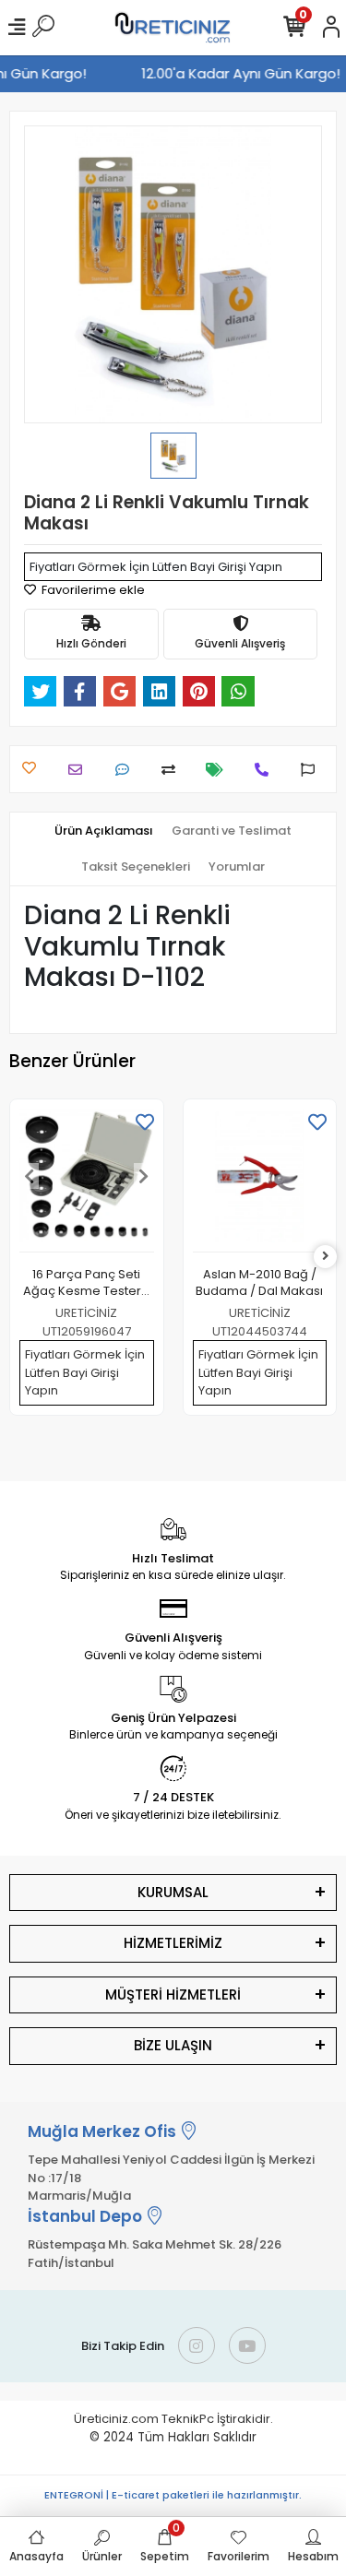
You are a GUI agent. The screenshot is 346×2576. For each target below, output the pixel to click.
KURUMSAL (173, 1892)
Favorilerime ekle (92, 590)
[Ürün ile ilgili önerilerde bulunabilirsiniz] (312, 770)
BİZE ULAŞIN (173, 2045)
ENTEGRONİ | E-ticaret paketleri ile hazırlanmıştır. (173, 2495)
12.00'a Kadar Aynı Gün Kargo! (243, 73)
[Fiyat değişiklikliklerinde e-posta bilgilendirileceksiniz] (219, 770)
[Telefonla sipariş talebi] (266, 770)
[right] (326, 1257)
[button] (30, 1176)
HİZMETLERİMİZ (173, 1943)
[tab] (104, 831)
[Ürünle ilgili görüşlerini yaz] (127, 770)
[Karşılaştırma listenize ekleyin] (173, 770)
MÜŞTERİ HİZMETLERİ (173, 1994)
